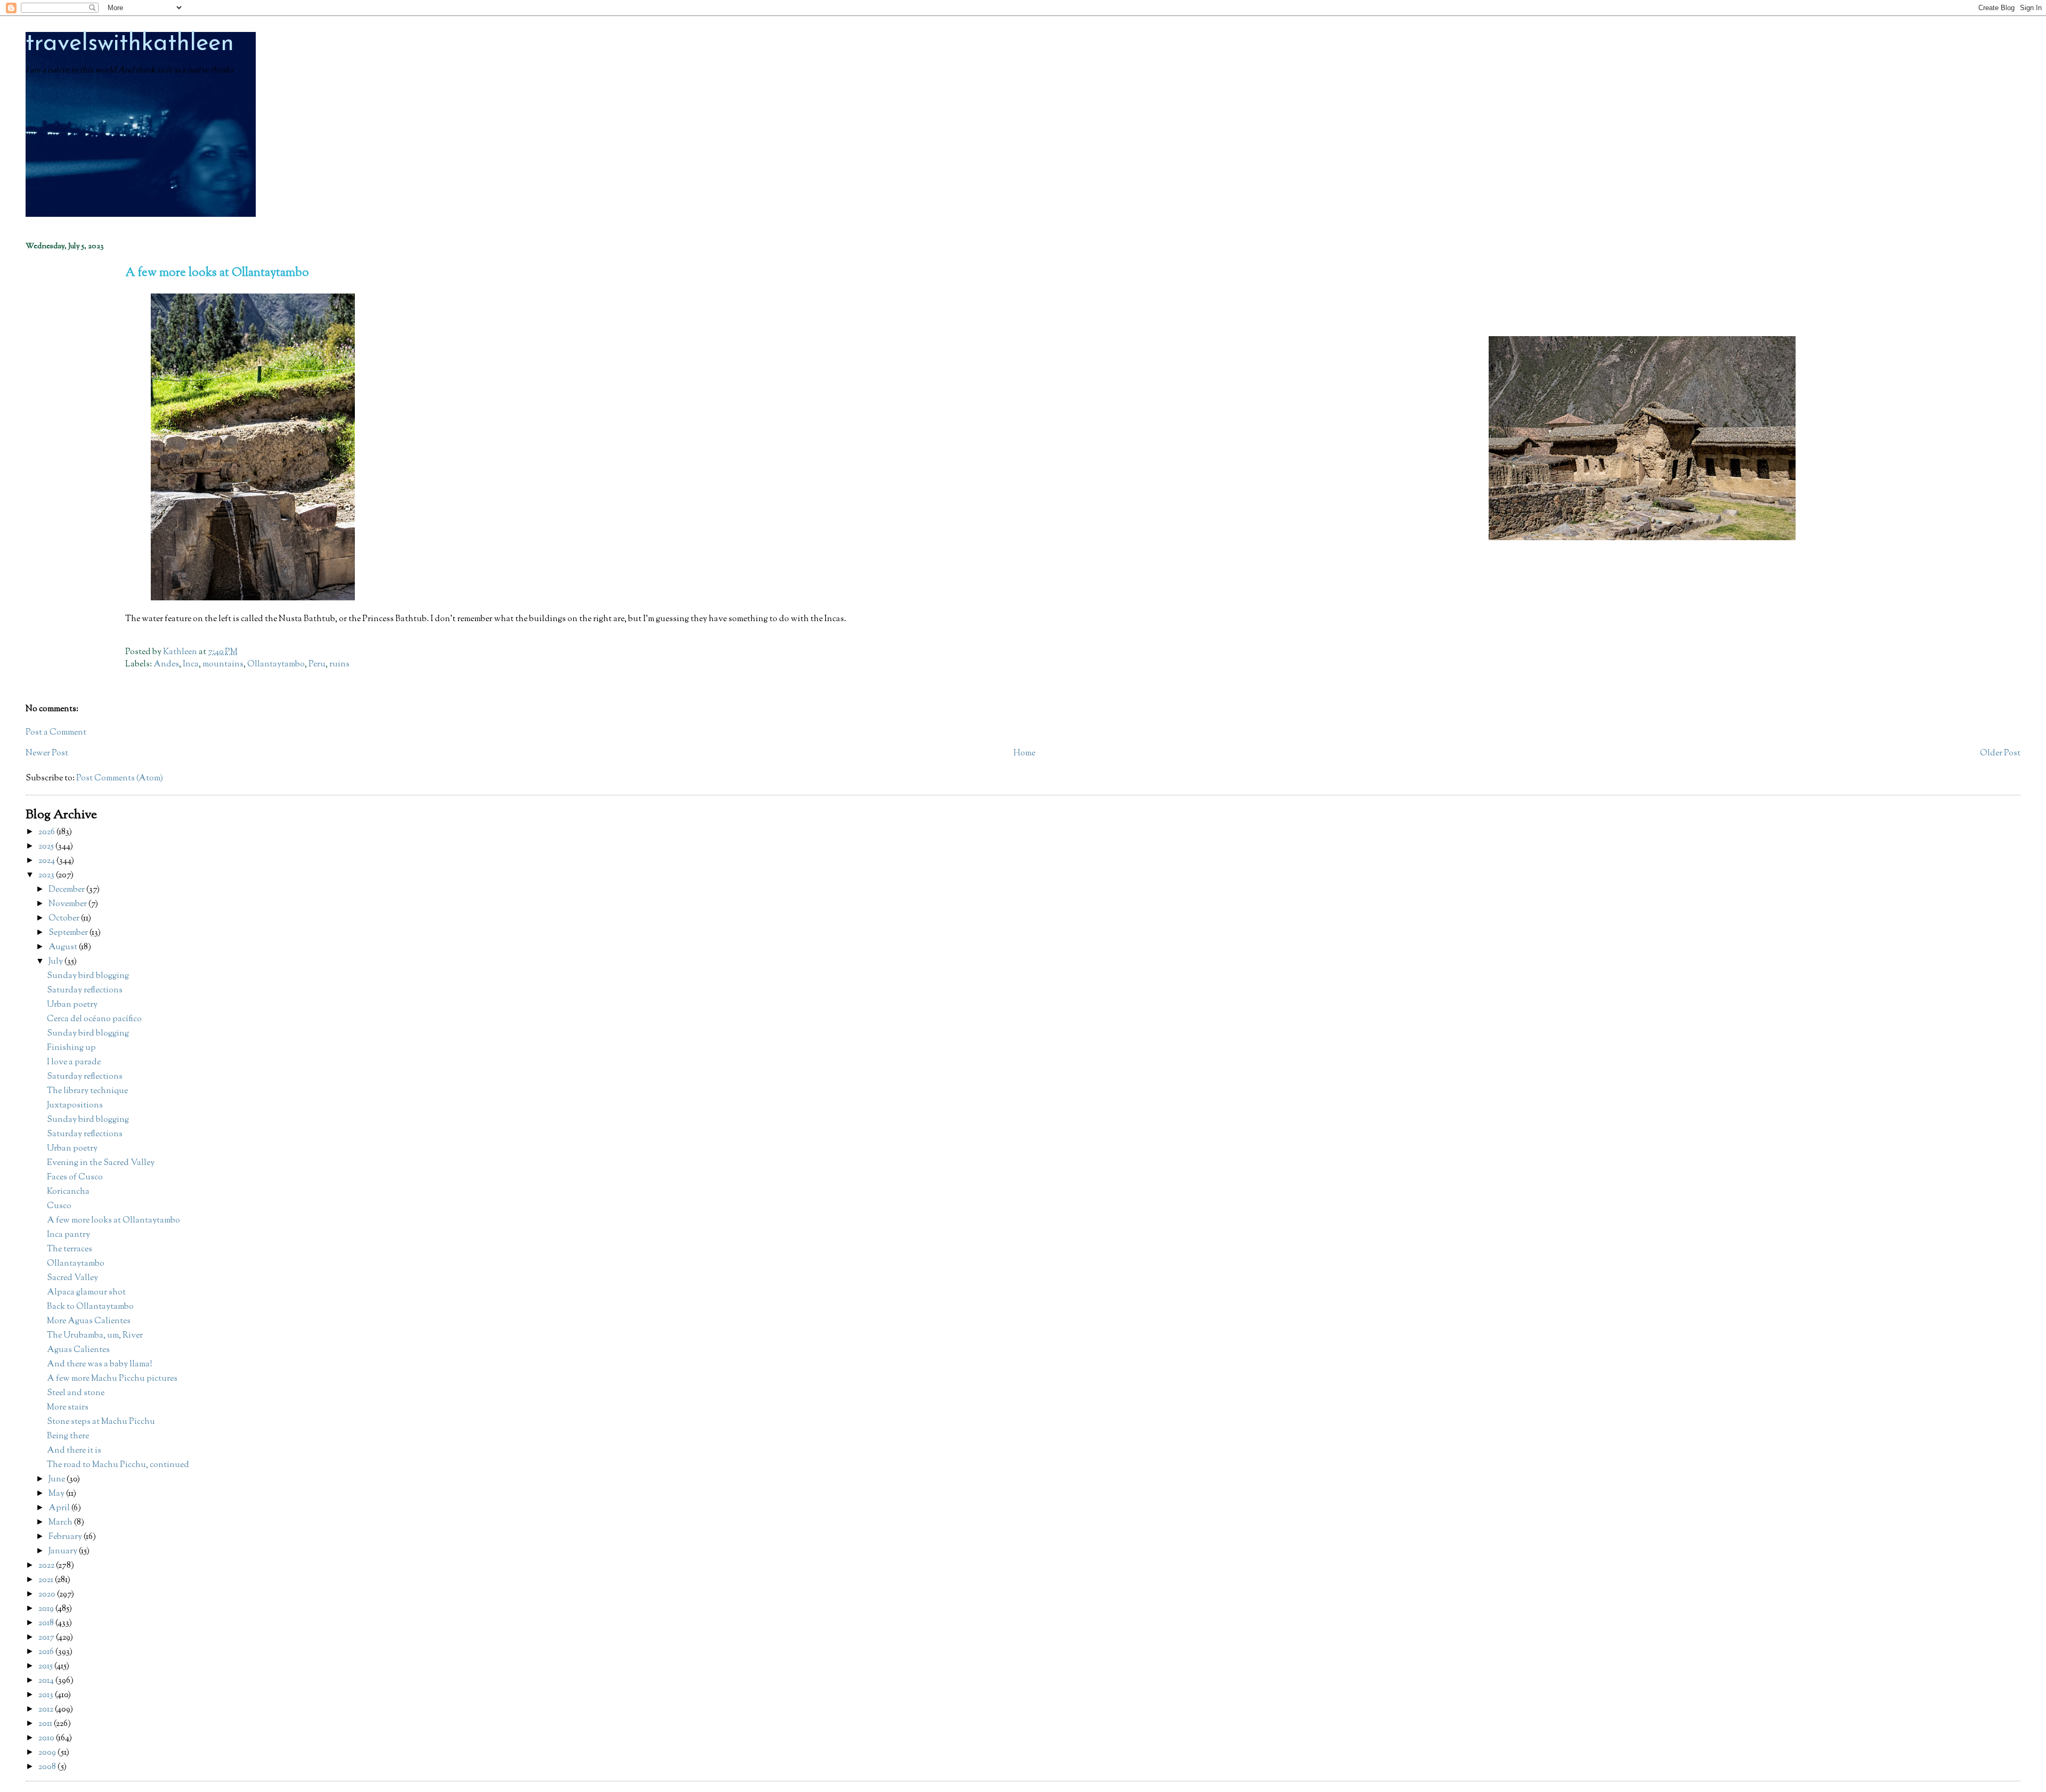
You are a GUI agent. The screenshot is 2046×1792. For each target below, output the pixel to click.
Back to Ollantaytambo (90, 1307)
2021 (47, 1580)
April (60, 1508)
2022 (47, 1566)
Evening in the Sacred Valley (101, 1163)
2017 (47, 1638)
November (68, 904)
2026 (47, 832)
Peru (317, 665)
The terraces (70, 1249)
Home (1024, 754)
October (65, 919)
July (56, 962)
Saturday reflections (85, 991)
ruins (339, 665)
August (64, 947)
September (69, 933)
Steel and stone (76, 1393)
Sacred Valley (72, 1278)
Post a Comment (56, 733)
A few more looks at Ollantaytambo (113, 1221)
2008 (48, 1767)
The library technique (87, 1091)
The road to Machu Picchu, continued (118, 1465)
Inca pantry (68, 1235)
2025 (47, 847)
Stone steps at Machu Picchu (101, 1422)
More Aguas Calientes (89, 1321)
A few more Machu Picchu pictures (112, 1379)
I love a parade (74, 1062)
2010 (47, 1738)
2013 (47, 1695)
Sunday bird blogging (88, 976)
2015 (46, 1667)
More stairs (68, 1408)
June (58, 1480)
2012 (47, 1710)
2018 (47, 1623)
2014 (47, 1681)
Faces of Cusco (75, 1178)
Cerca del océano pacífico (94, 1019)
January (64, 1551)
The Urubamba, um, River (95, 1336)
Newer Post (47, 754)
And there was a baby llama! (100, 1365)
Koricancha (68, 1192)
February (66, 1537)
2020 (48, 1595)
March (61, 1523)
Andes (166, 665)
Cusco (59, 1206)
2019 (47, 1609)
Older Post (2000, 754)
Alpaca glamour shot (86, 1293)
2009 (48, 1753)
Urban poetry (72, 1005)
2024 (47, 861)
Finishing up (71, 1048)
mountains (223, 665)
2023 (47, 875)
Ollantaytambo (276, 665)
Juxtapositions (75, 1106)
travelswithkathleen (130, 44)
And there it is (74, 1451)
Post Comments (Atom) (120, 779)
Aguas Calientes (78, 1350)
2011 (46, 1724)
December (67, 890)
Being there (68, 1436)
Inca (191, 665)
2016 (47, 1652)
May (57, 1494)
